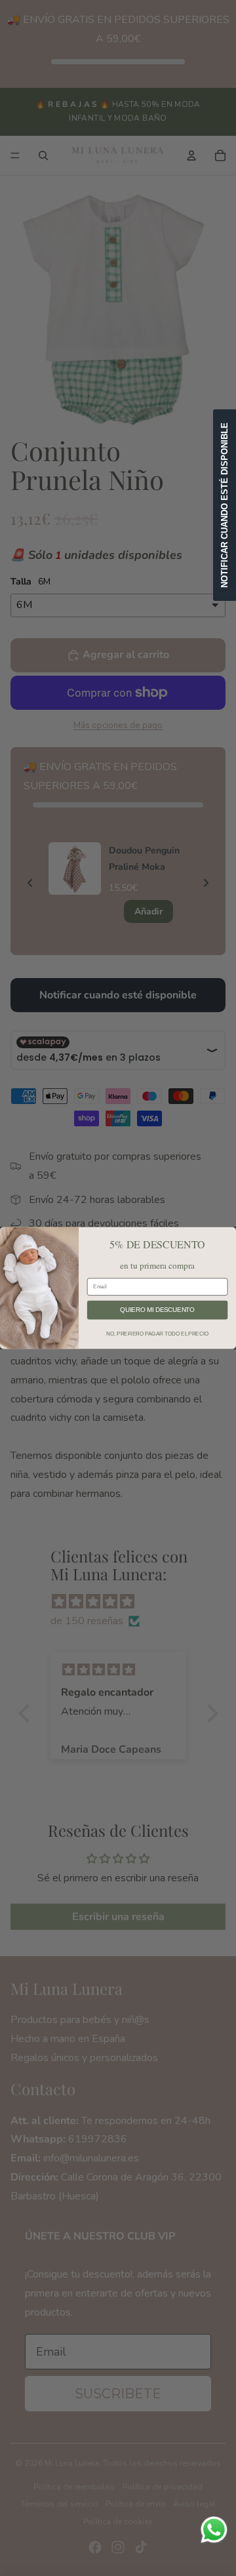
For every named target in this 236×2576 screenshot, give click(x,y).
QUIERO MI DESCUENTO (157, 1310)
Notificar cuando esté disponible (225, 505)
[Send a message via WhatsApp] (214, 2530)
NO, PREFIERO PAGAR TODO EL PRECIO (157, 1333)
